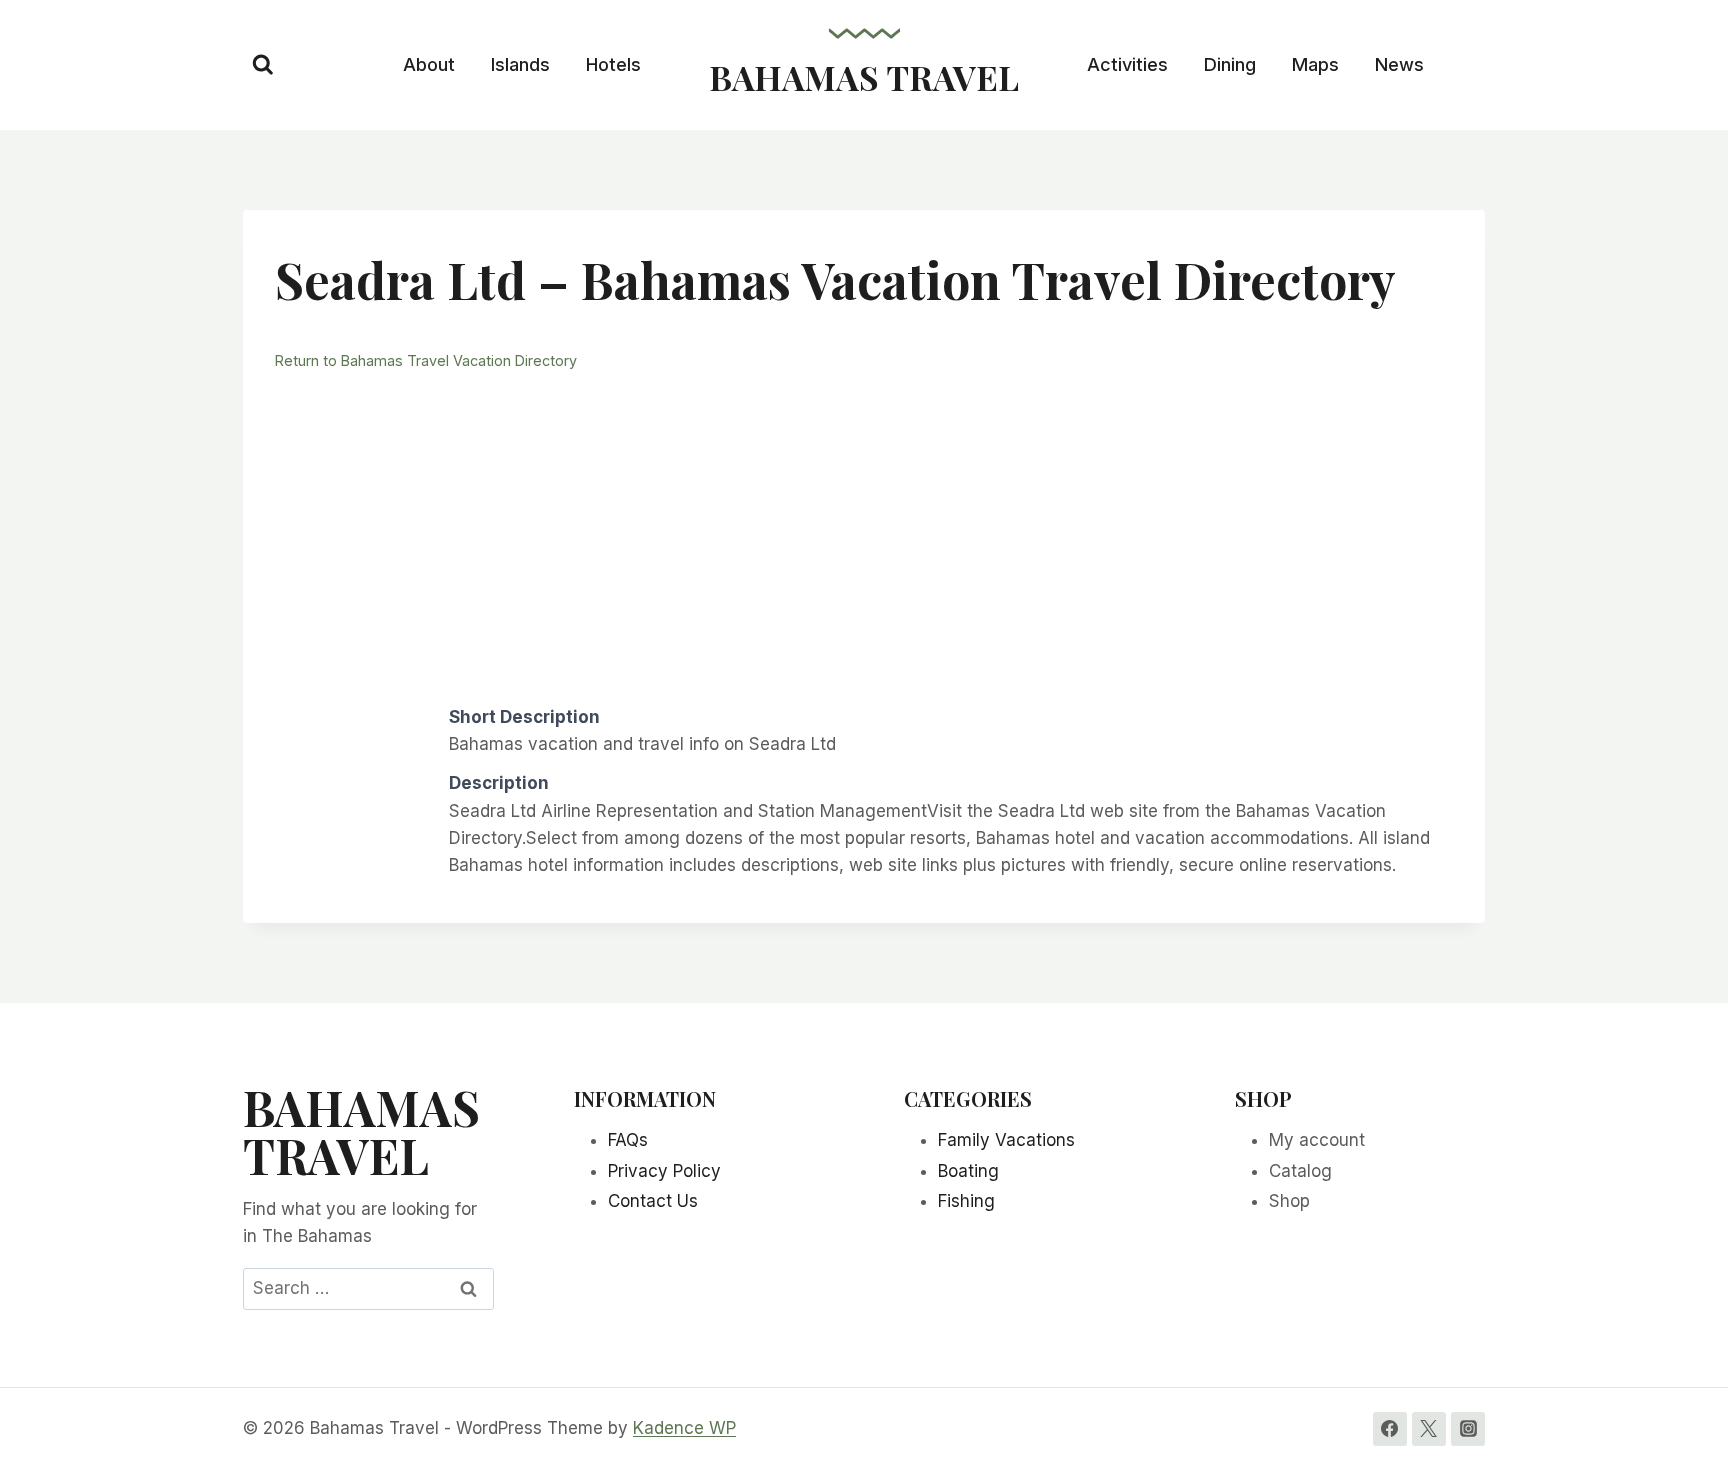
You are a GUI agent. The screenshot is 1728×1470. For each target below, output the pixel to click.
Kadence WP (684, 1428)
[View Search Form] (263, 65)
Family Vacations (1006, 1140)
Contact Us (653, 1201)
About (429, 64)
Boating (968, 1171)
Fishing (966, 1201)
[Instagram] (1468, 1429)
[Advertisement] (864, 536)
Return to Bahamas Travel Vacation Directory (426, 360)
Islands (520, 64)
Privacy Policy (664, 1171)
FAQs (628, 1140)
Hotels (613, 64)
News (1399, 64)
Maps (1315, 64)
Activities (1127, 64)
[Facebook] (1390, 1429)
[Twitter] (1429, 1429)
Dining (1230, 64)
